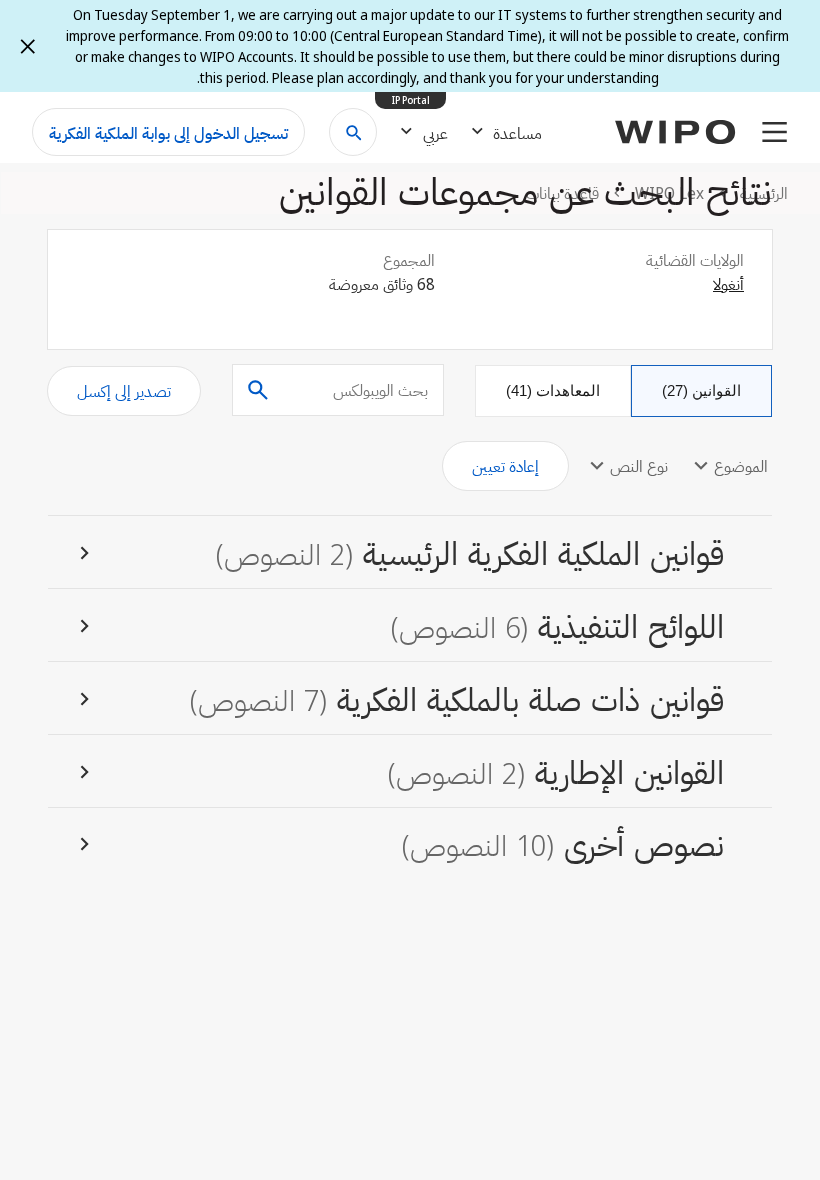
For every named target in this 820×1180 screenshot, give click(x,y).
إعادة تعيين (505, 466)
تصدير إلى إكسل (124, 391)
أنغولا (728, 284)
